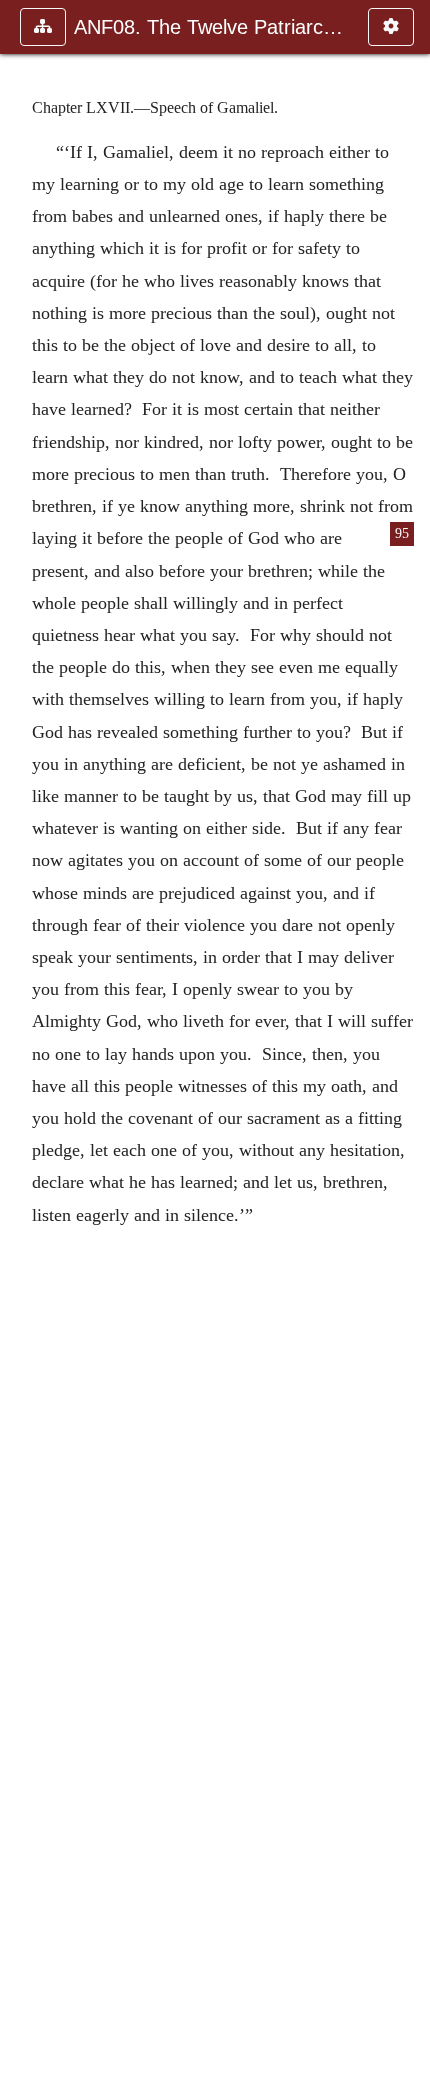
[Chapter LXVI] (23, 1048)
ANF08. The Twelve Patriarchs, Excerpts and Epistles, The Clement (211, 27)
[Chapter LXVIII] (407, 1048)
